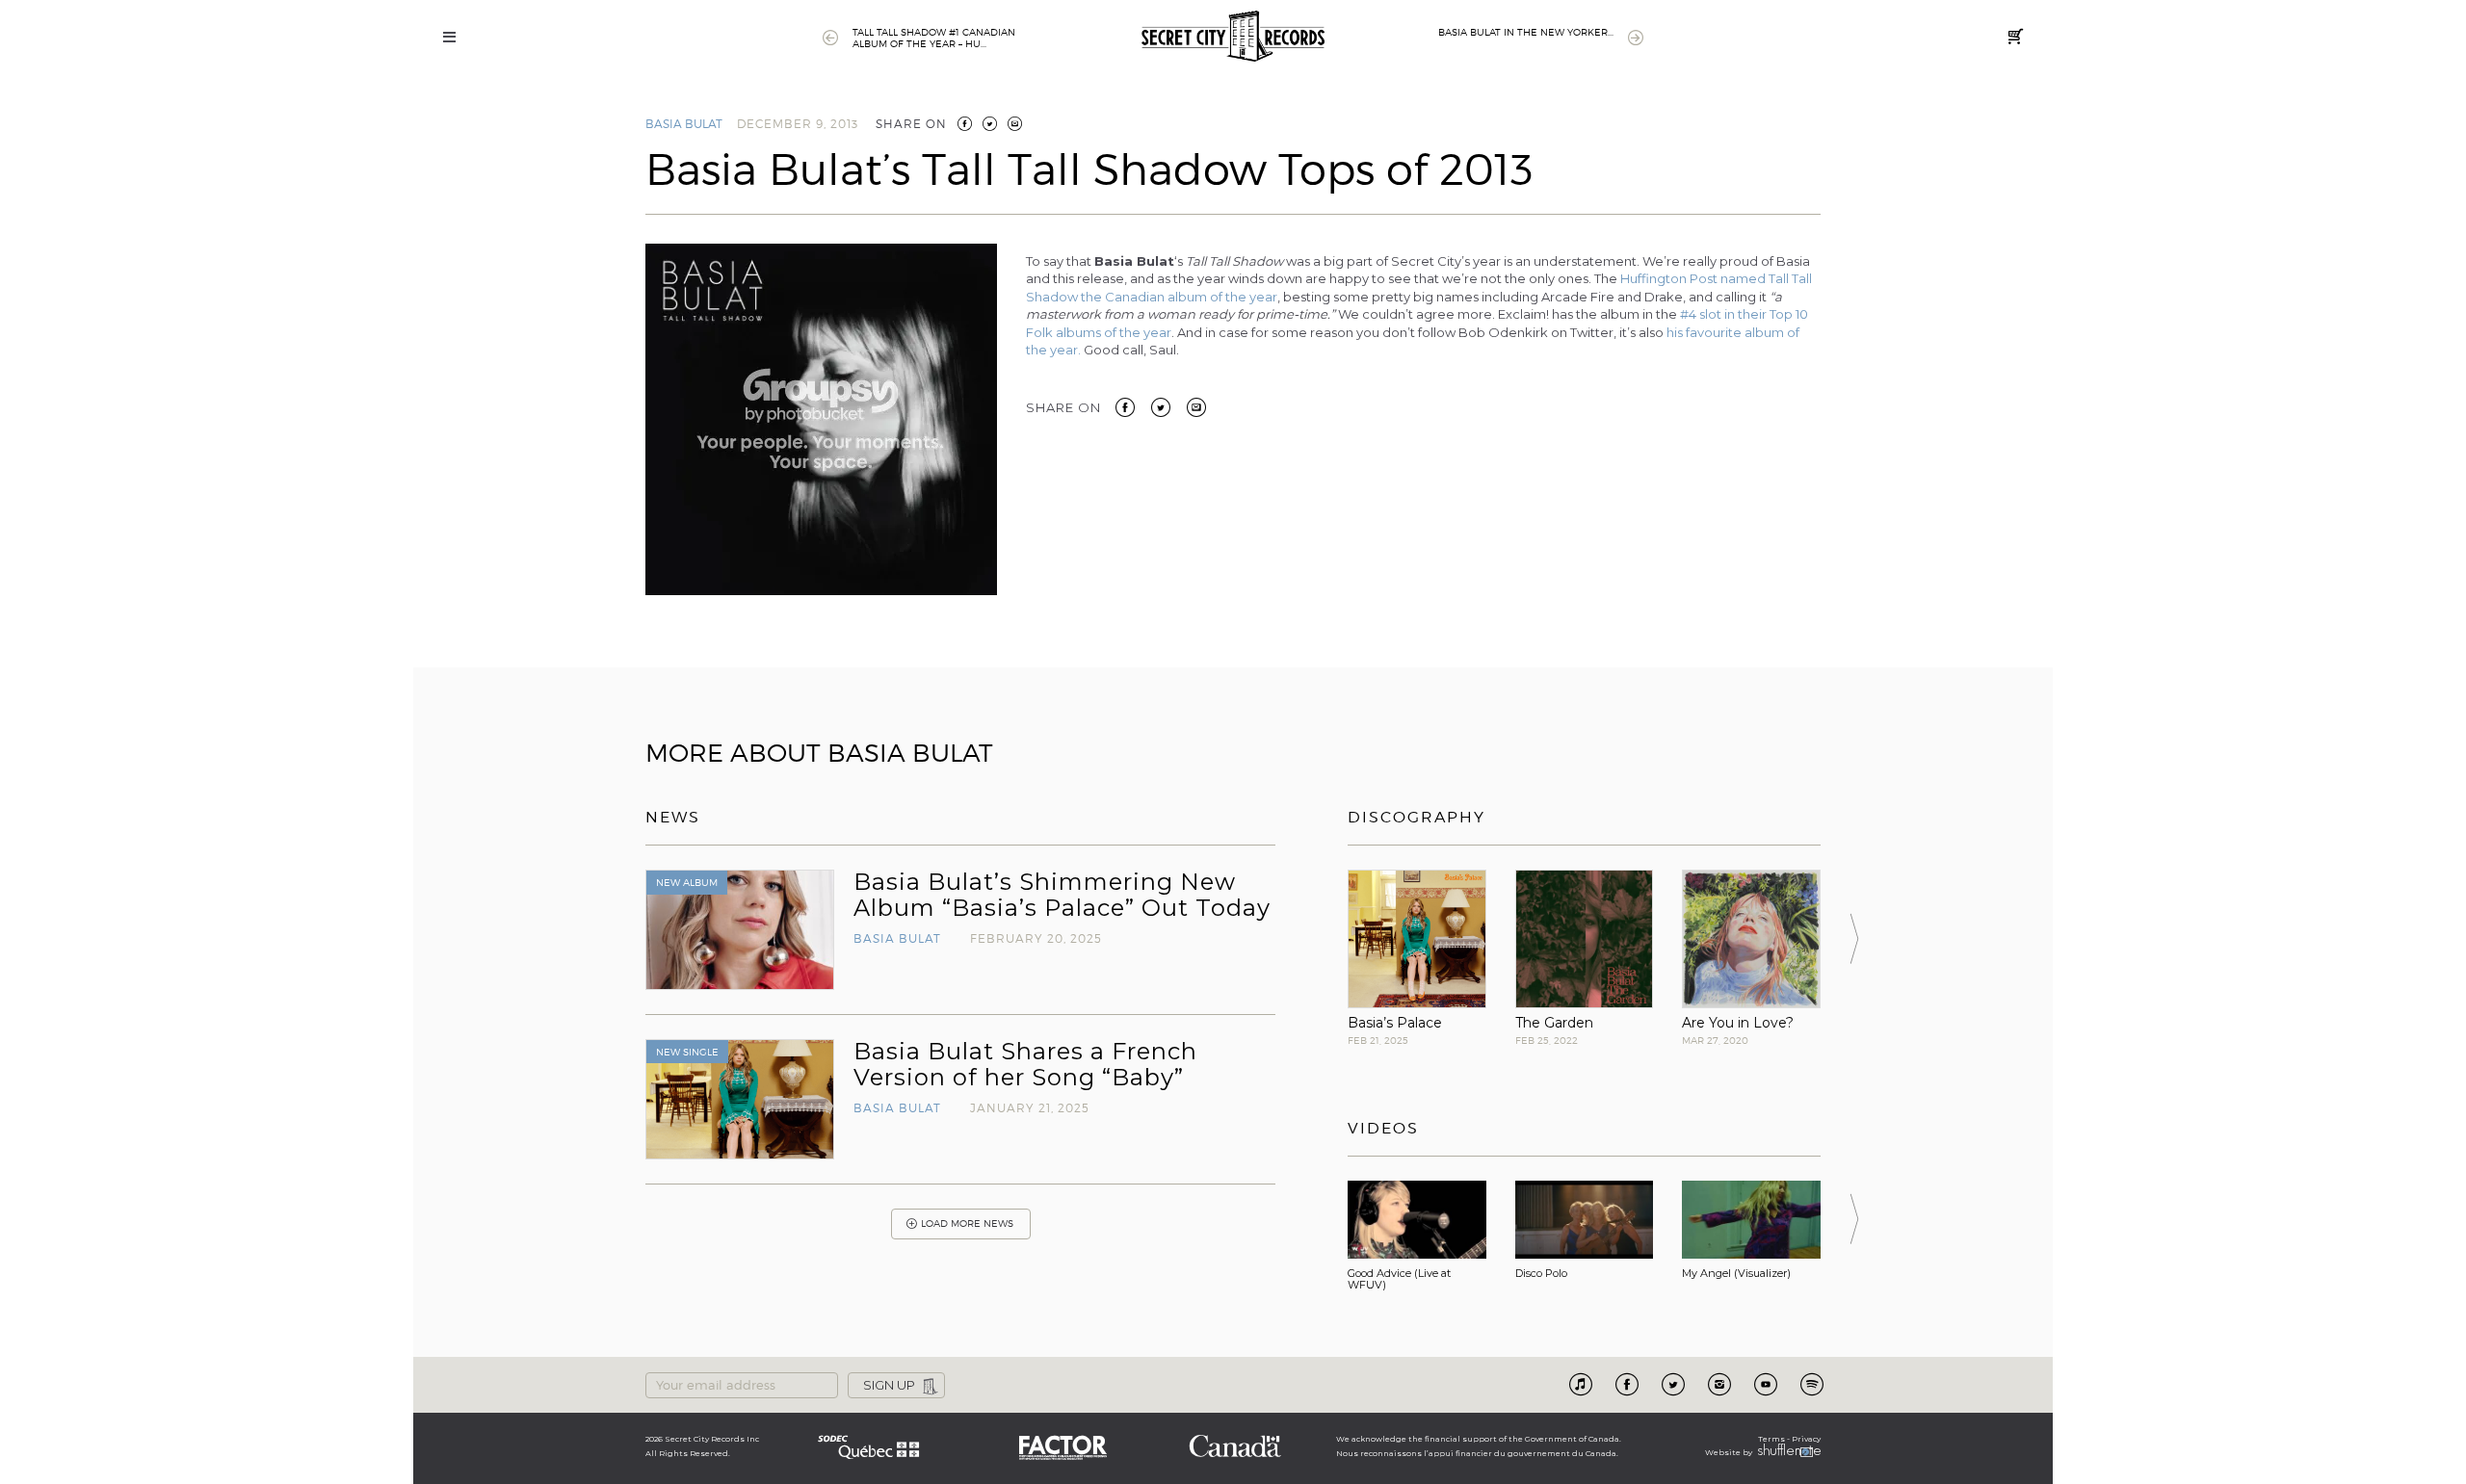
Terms (1771, 1439)
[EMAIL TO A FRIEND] (1015, 124)
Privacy (1806, 1439)
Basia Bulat (684, 124)
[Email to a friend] (1196, 405)
